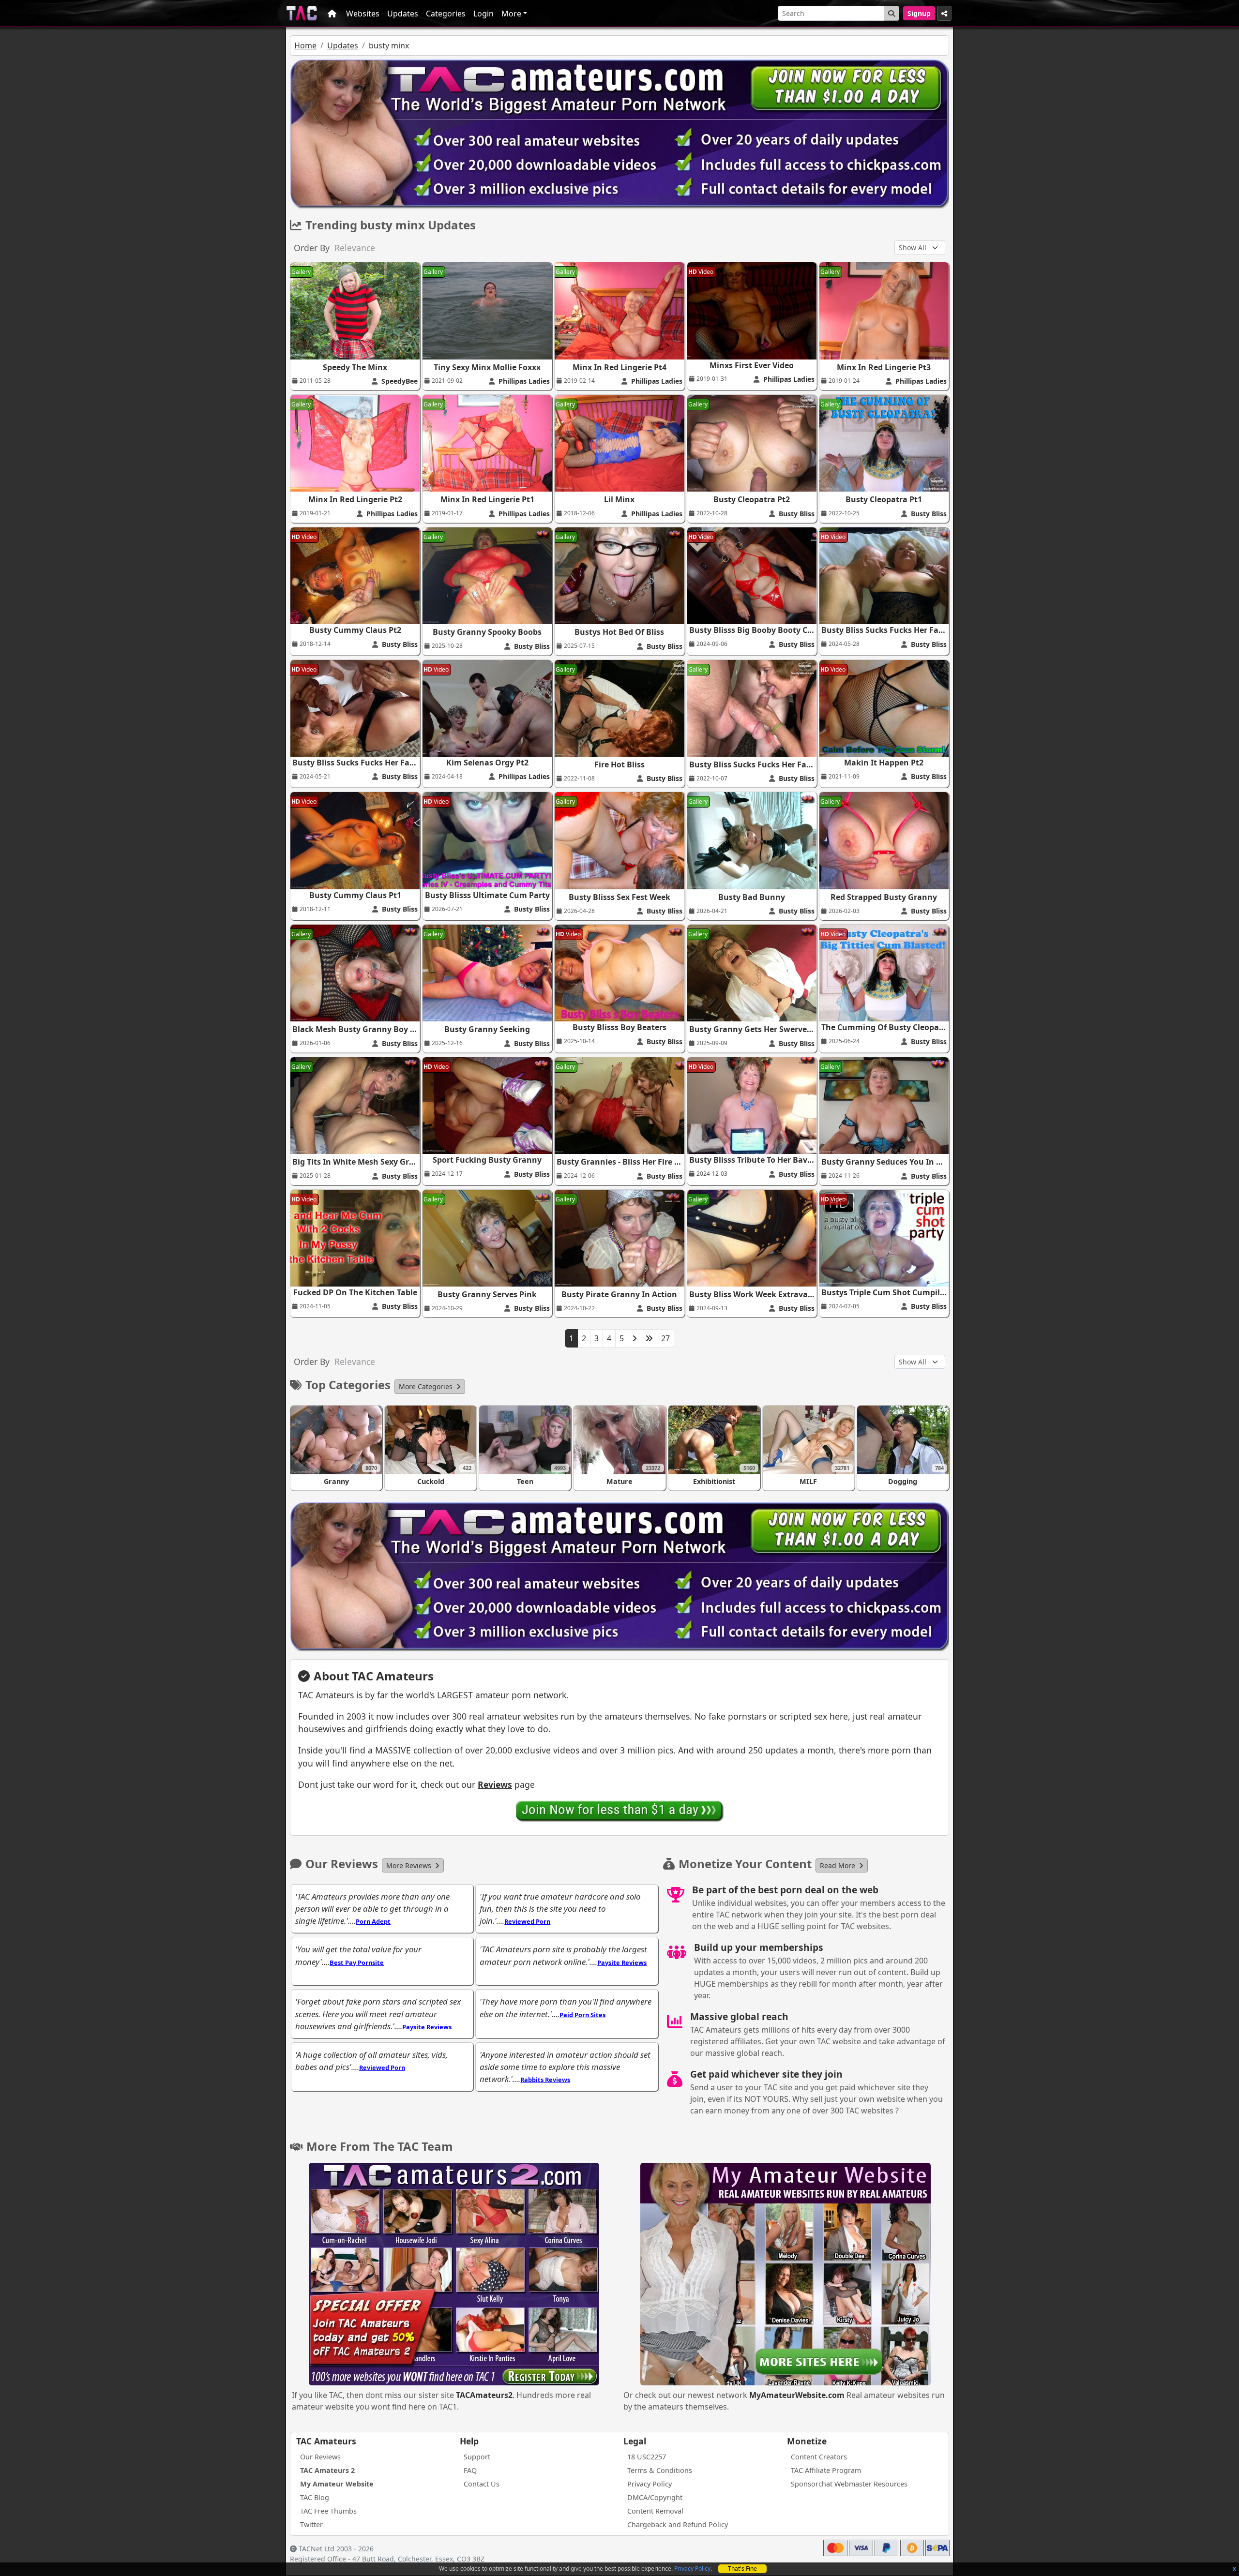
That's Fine (742, 2569)
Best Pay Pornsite (357, 1962)
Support (477, 2457)
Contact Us (482, 2484)
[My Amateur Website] (786, 2275)
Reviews (495, 1784)
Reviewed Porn (527, 1921)
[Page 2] (635, 1338)
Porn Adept (373, 1921)
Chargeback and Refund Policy (678, 2524)
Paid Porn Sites (582, 2015)
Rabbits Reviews (545, 2080)
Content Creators (819, 2457)
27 (665, 1338)
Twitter (311, 2524)
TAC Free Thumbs (328, 2511)
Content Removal (655, 2511)
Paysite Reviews (622, 1962)
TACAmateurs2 (484, 2395)
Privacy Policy (692, 2569)
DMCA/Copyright (655, 2497)
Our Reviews (320, 2457)
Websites (363, 14)
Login (484, 14)
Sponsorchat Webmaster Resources (849, 2484)
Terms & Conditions (660, 2470)
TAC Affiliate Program (826, 2470)
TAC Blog (315, 2497)
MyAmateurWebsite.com (797, 2395)
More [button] (511, 14)
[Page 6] (649, 1338)
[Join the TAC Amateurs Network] (620, 1811)
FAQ (470, 2470)
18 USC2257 (647, 2457)
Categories (446, 14)
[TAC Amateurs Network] (302, 13)
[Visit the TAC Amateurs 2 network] (454, 2275)
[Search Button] (891, 13)
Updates (403, 14)
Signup (919, 13)
